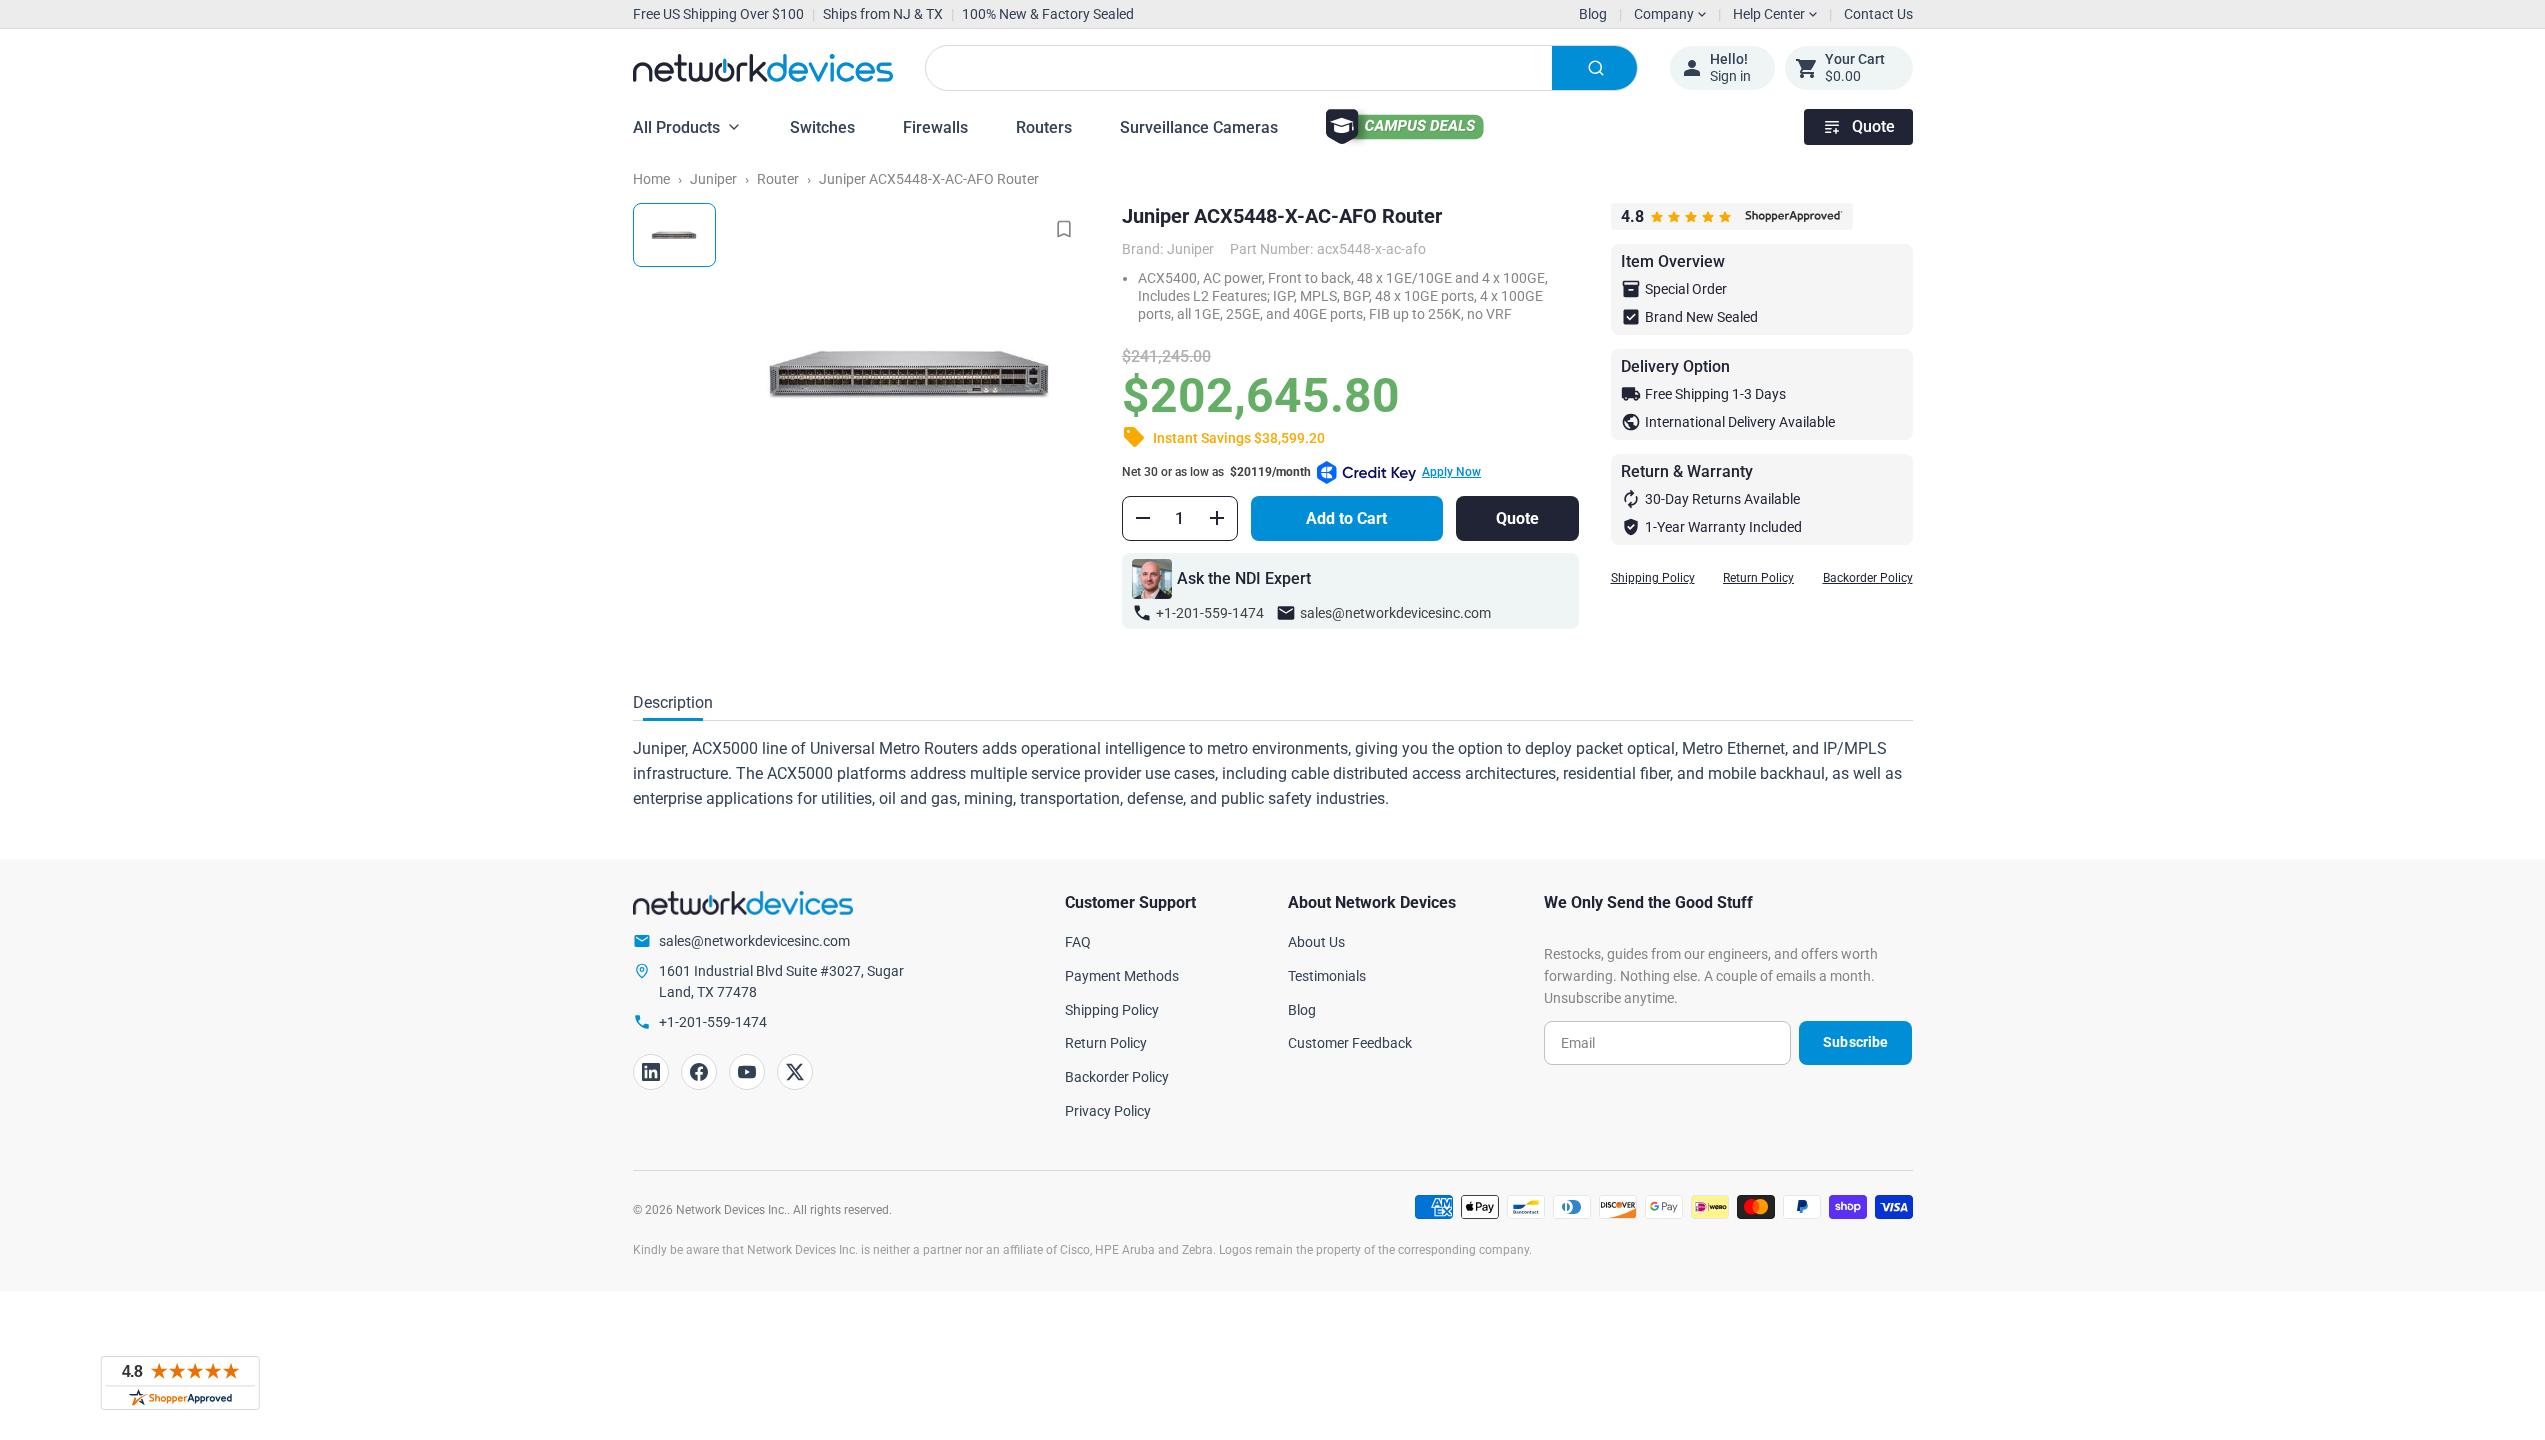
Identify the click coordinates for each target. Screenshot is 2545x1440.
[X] (795, 1072)
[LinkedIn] (651, 1072)
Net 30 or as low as (1301, 472)
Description (673, 702)
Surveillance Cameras (1199, 127)
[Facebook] (699, 1072)
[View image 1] (674, 235)
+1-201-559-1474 (1210, 613)
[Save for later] (1064, 229)
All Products (676, 127)
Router (778, 179)
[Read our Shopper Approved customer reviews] (180, 1383)
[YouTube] (747, 1072)
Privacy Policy (1108, 1111)
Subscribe (1855, 1042)
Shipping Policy (1653, 578)
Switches (822, 127)
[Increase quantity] (1217, 518)
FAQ (1078, 942)
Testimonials (1327, 976)
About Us (1316, 942)
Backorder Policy (1868, 578)
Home (651, 179)
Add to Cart (1346, 518)
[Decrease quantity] (1143, 518)
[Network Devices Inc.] (763, 68)
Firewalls (935, 127)
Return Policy (1758, 578)
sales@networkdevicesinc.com (1395, 613)
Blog (1593, 14)
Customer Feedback (1350, 1043)
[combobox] (1281, 68)
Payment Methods (1122, 976)
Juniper (713, 179)
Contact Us (1878, 14)
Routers (1044, 127)
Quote (1873, 126)
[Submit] (1594, 68)
